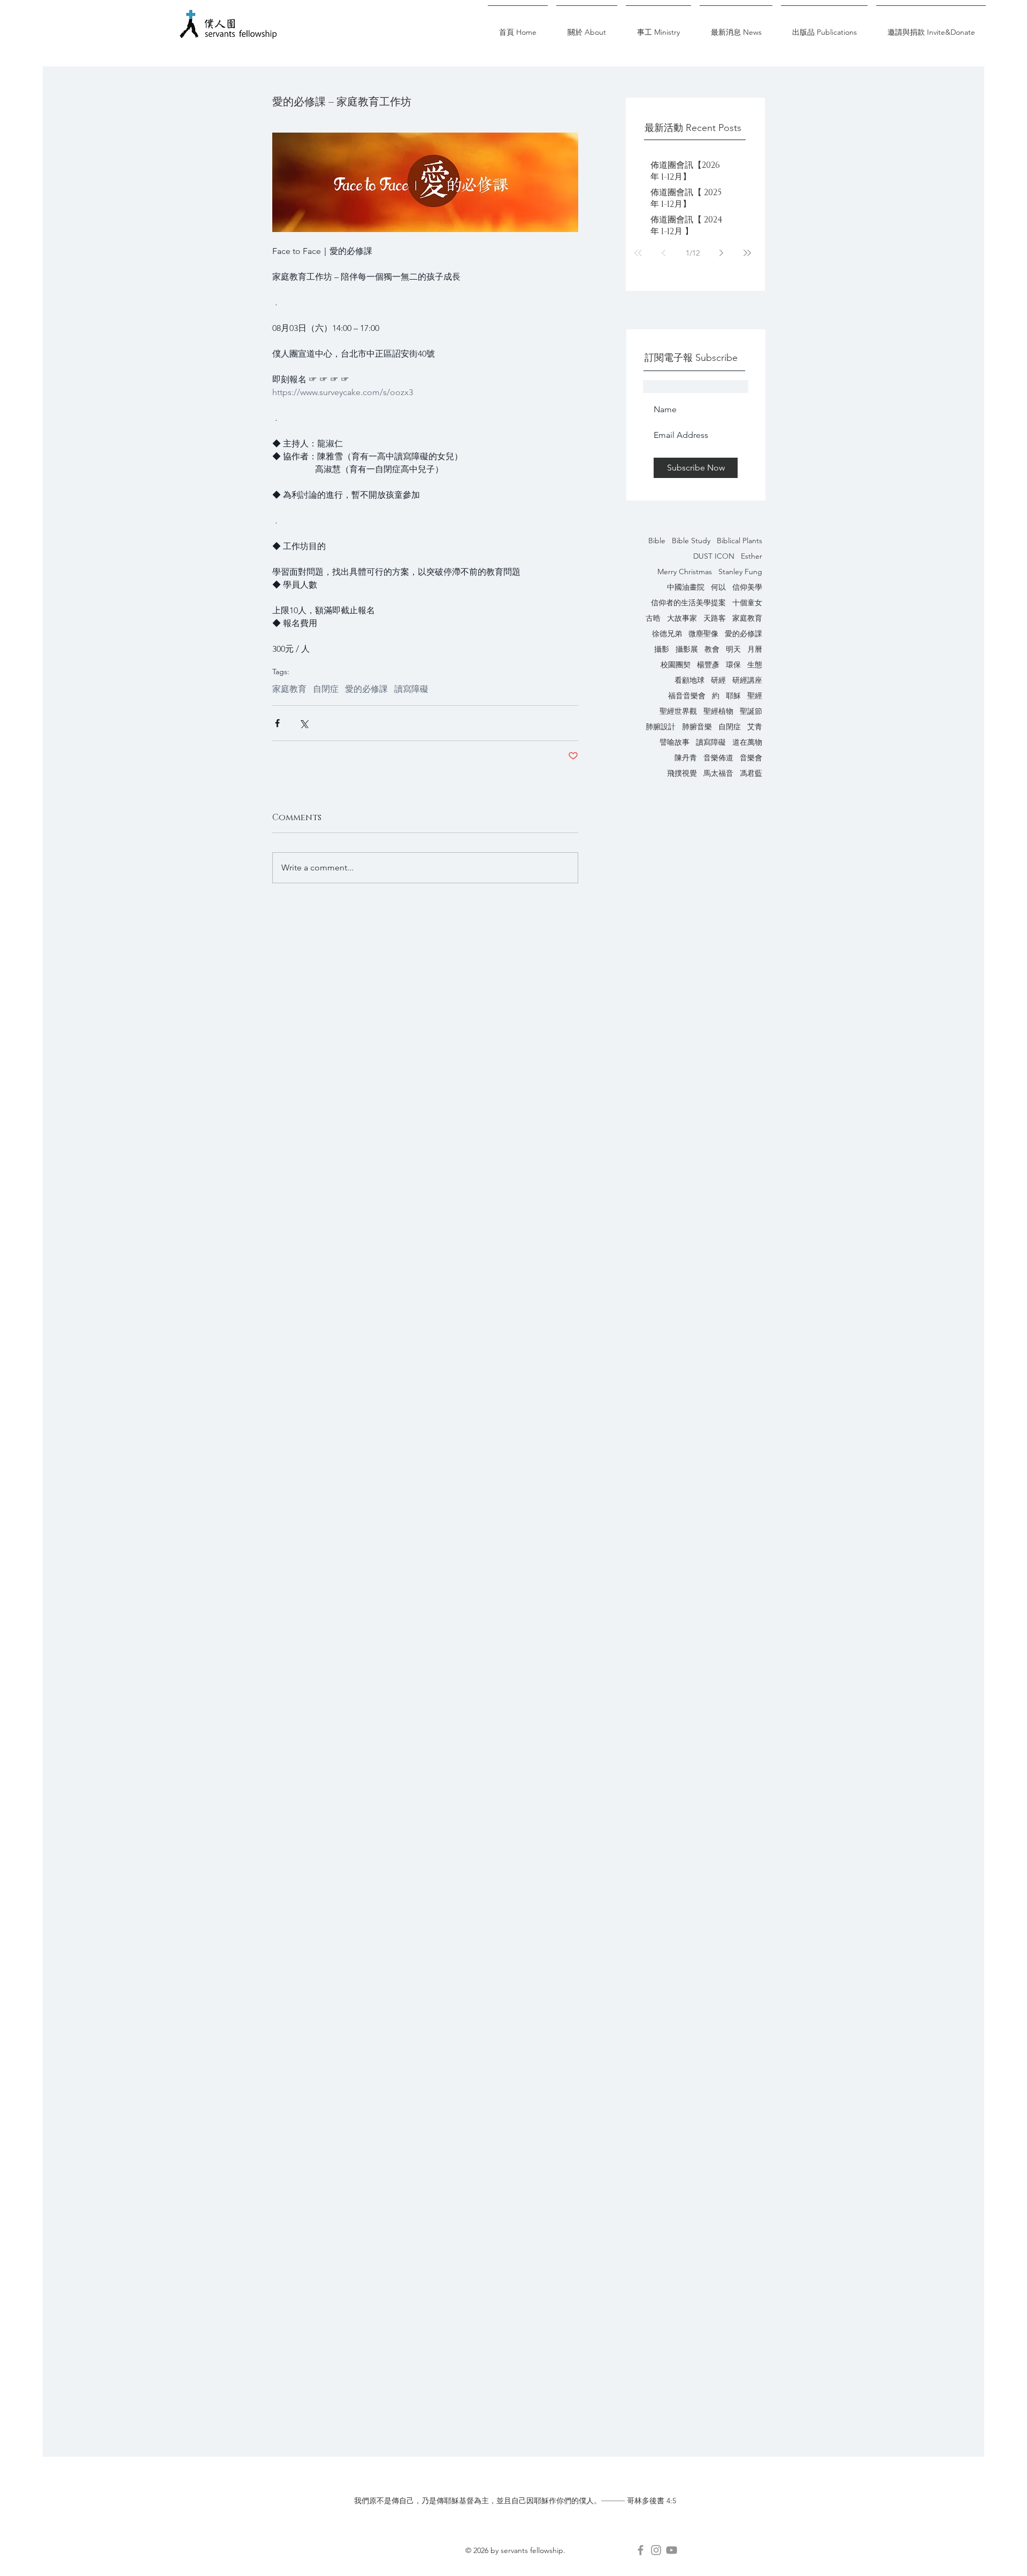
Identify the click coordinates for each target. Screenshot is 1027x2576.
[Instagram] (656, 2550)
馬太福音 (718, 773)
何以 (718, 587)
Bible (657, 541)
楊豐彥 (708, 665)
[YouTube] (672, 2550)
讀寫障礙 (711, 742)
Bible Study (691, 541)
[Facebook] (641, 2550)
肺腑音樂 (697, 727)
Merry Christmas (685, 572)
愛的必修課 (744, 634)
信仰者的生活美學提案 (688, 603)
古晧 (653, 618)
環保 (733, 665)
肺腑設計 (661, 727)
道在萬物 (747, 742)
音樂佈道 (718, 758)
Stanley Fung (740, 572)
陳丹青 (686, 758)
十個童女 (747, 603)
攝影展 (687, 649)
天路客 (715, 618)
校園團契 (676, 665)
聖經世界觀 (678, 711)
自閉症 (730, 727)
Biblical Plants (739, 541)
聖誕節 (751, 711)
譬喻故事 (675, 742)
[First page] (638, 253)
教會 (712, 649)
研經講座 (747, 680)
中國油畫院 (686, 587)
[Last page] (747, 253)
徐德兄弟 (667, 634)
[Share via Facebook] (277, 723)
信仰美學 (747, 587)
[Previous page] (664, 253)
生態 (755, 665)
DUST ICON (714, 556)
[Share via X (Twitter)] (304, 723)
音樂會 (751, 758)
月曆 (755, 649)
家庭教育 (747, 618)
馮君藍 (751, 773)
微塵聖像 (703, 634)
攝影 (662, 649)
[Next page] (722, 253)
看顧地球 (689, 680)
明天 (733, 649)
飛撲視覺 (682, 773)
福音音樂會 (687, 696)
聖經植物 (718, 711)
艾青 (755, 727)
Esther (752, 556)
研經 (718, 680)
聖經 (755, 696)
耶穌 (733, 696)
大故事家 (682, 618)
